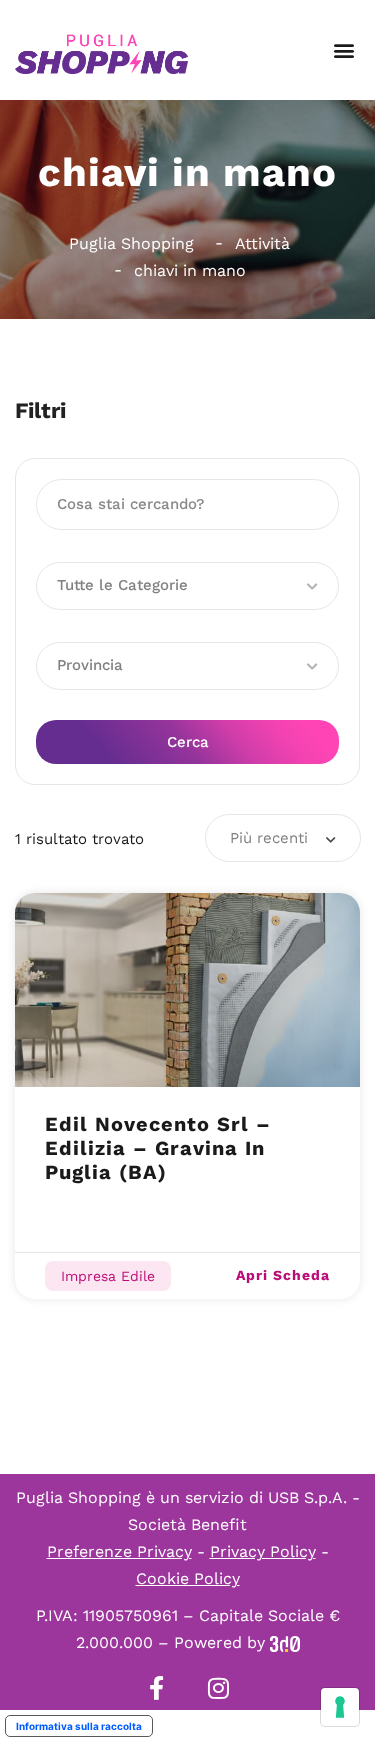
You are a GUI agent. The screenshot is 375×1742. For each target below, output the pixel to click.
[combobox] (283, 838)
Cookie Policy (188, 1578)
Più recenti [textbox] (269, 838)
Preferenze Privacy (119, 1551)
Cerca (188, 742)
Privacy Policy (263, 1551)
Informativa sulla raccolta (79, 1726)
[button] (343, 50)
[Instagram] (219, 1688)
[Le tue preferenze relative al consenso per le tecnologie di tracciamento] (340, 1707)
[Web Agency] (285, 1642)
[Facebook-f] (157, 1688)
